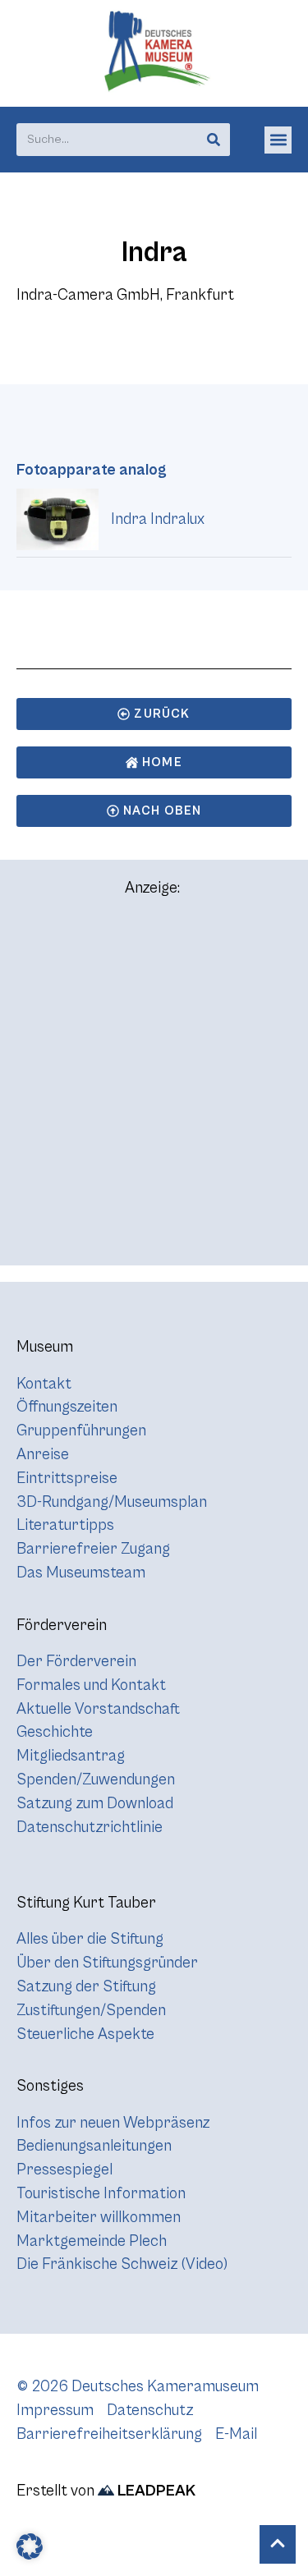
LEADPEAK (155, 2491)
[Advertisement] (154, 1088)
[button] (278, 140)
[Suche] (214, 140)
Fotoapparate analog (92, 470)
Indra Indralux (158, 519)
